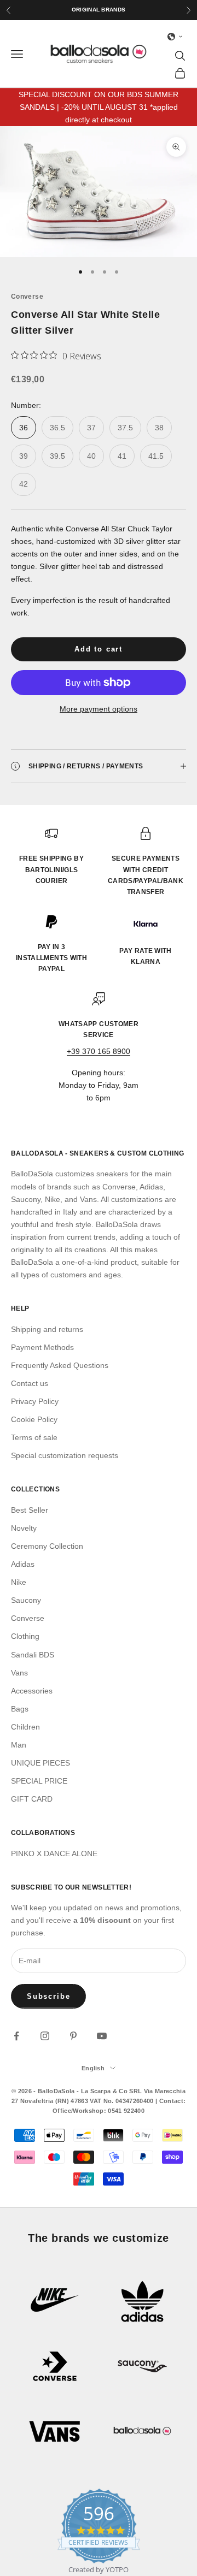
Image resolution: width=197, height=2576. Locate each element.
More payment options (99, 709)
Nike (19, 1582)
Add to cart (99, 649)
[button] (175, 37)
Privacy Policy (35, 1401)
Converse (27, 297)
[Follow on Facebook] (16, 2036)
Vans (19, 1673)
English (93, 2068)
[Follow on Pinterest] (73, 2036)
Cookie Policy (34, 1419)
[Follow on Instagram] (45, 2036)
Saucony (26, 1600)
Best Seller (30, 1510)
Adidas (23, 1564)
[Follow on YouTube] (102, 2036)
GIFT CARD (32, 1799)
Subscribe (48, 1996)
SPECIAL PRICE (39, 1781)
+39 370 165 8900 (99, 1051)
